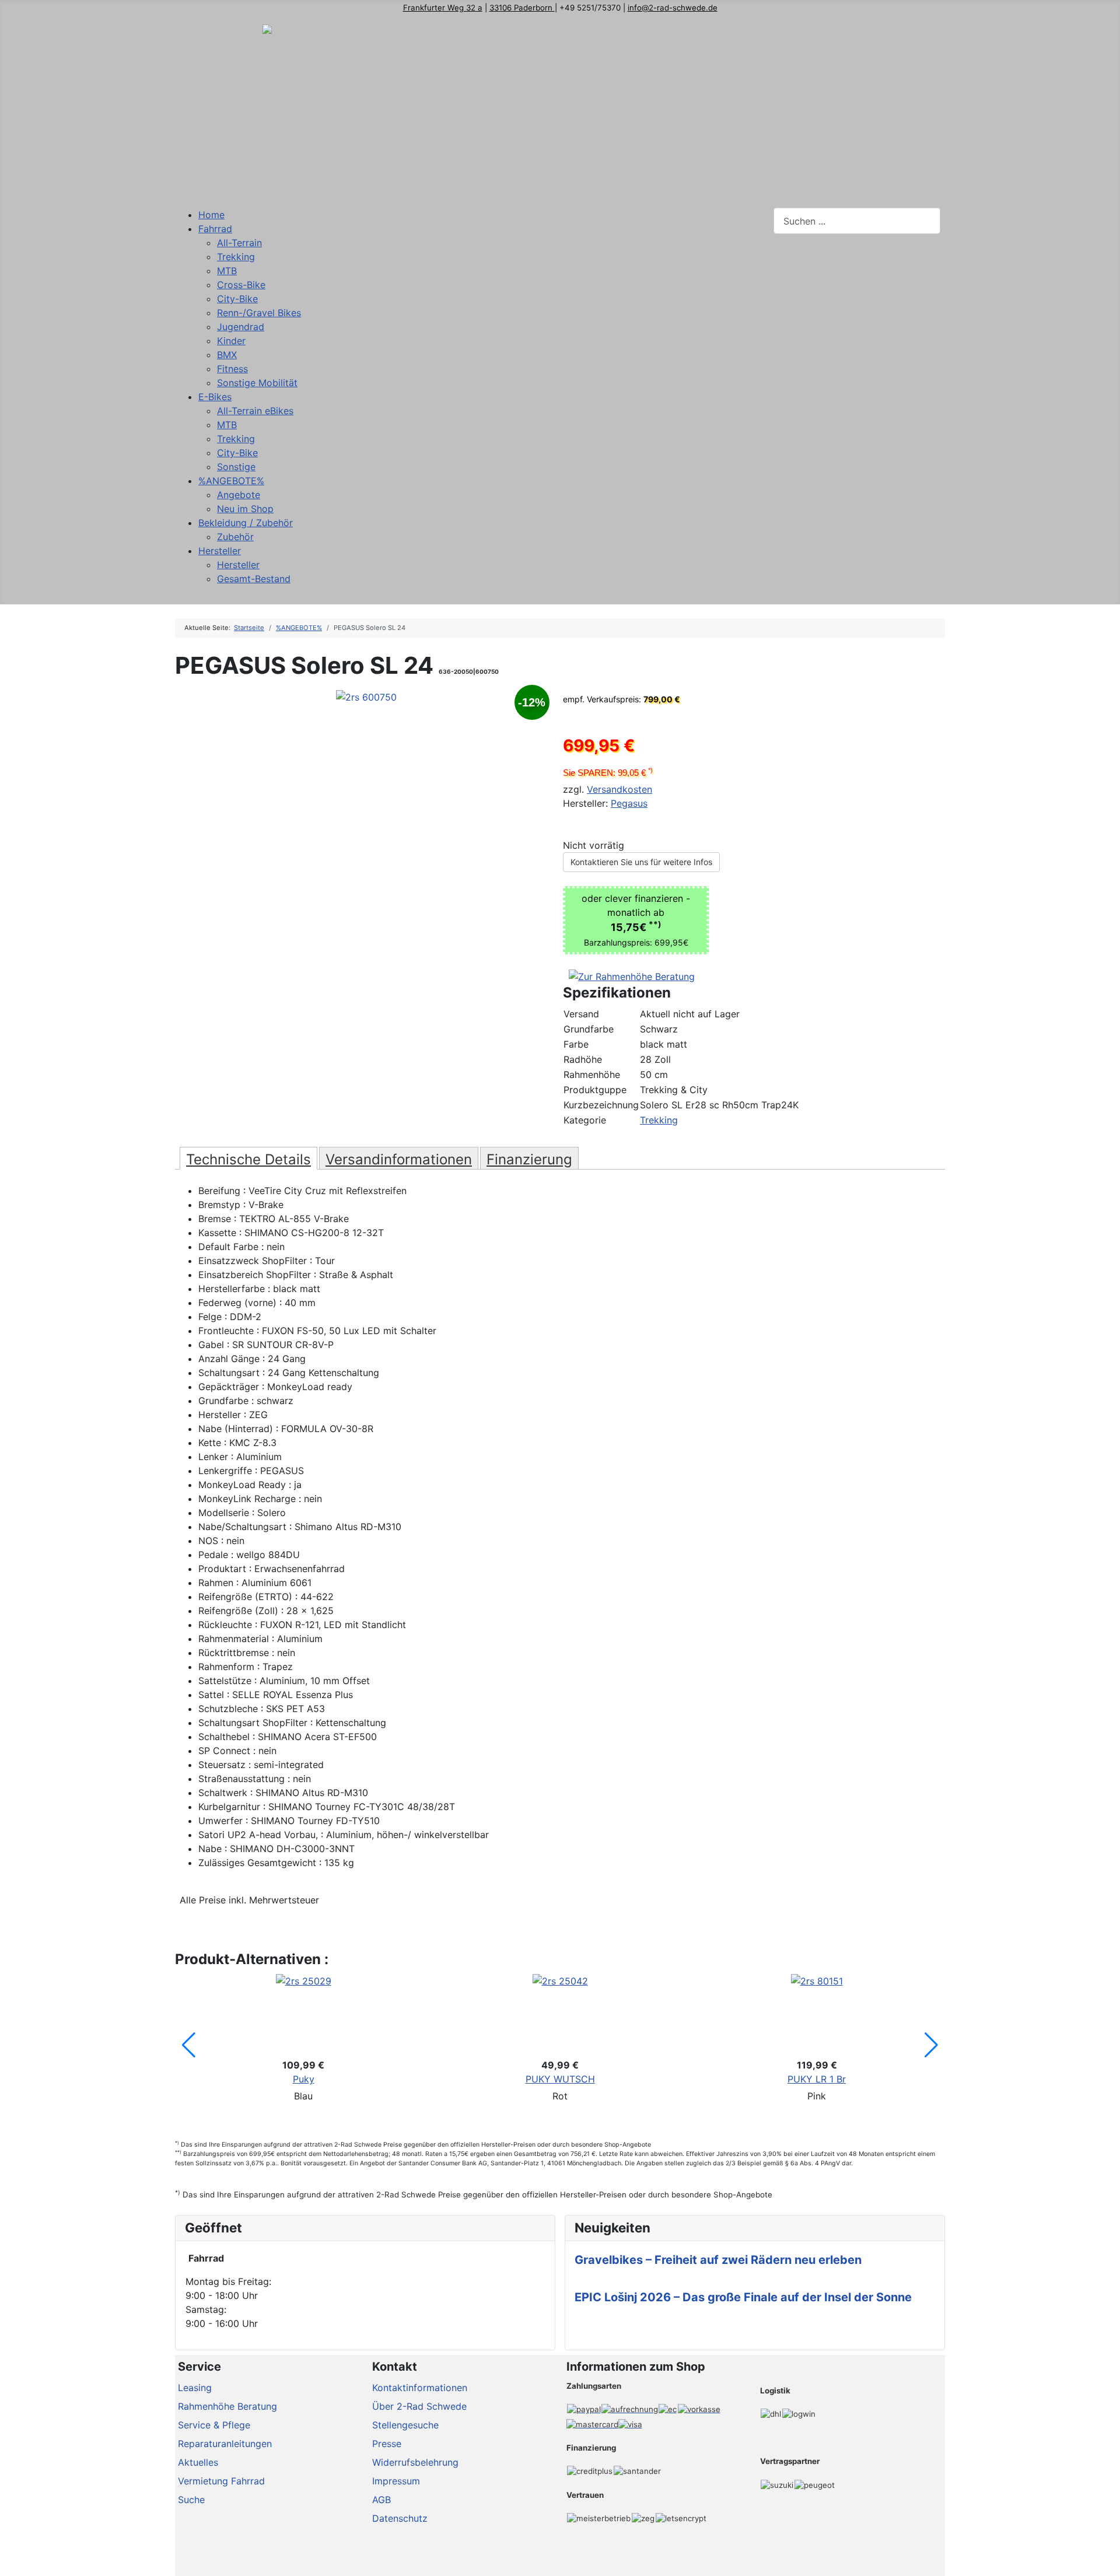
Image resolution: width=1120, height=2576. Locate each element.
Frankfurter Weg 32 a (443, 8)
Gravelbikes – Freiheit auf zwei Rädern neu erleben (718, 2260)
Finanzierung (529, 1159)
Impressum (396, 2481)
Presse (387, 2444)
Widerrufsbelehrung (415, 2462)
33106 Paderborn (522, 8)
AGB (381, 2500)
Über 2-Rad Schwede (419, 2406)
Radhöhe (583, 1059)
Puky (304, 2079)
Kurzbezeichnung (601, 1105)
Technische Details (249, 1159)
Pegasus (629, 803)
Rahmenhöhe (592, 1074)
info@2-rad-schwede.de (673, 8)
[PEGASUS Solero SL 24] (366, 696)
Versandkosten (619, 789)
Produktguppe (595, 1090)
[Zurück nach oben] (1105, 2561)
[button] (189, 2045)
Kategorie (585, 1120)
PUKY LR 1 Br (817, 2079)
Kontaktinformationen (420, 2388)
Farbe (576, 1044)
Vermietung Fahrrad (221, 2481)
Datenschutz (400, 2518)
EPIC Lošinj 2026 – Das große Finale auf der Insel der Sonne (743, 2297)
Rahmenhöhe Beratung (228, 2406)
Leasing (195, 2388)
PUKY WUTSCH (560, 2079)
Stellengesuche (405, 2425)
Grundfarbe (589, 1029)
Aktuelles (198, 2462)
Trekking (659, 1120)
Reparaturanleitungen (225, 2444)
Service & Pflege (214, 2425)
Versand (581, 1014)
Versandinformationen (399, 1159)
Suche (191, 2500)
